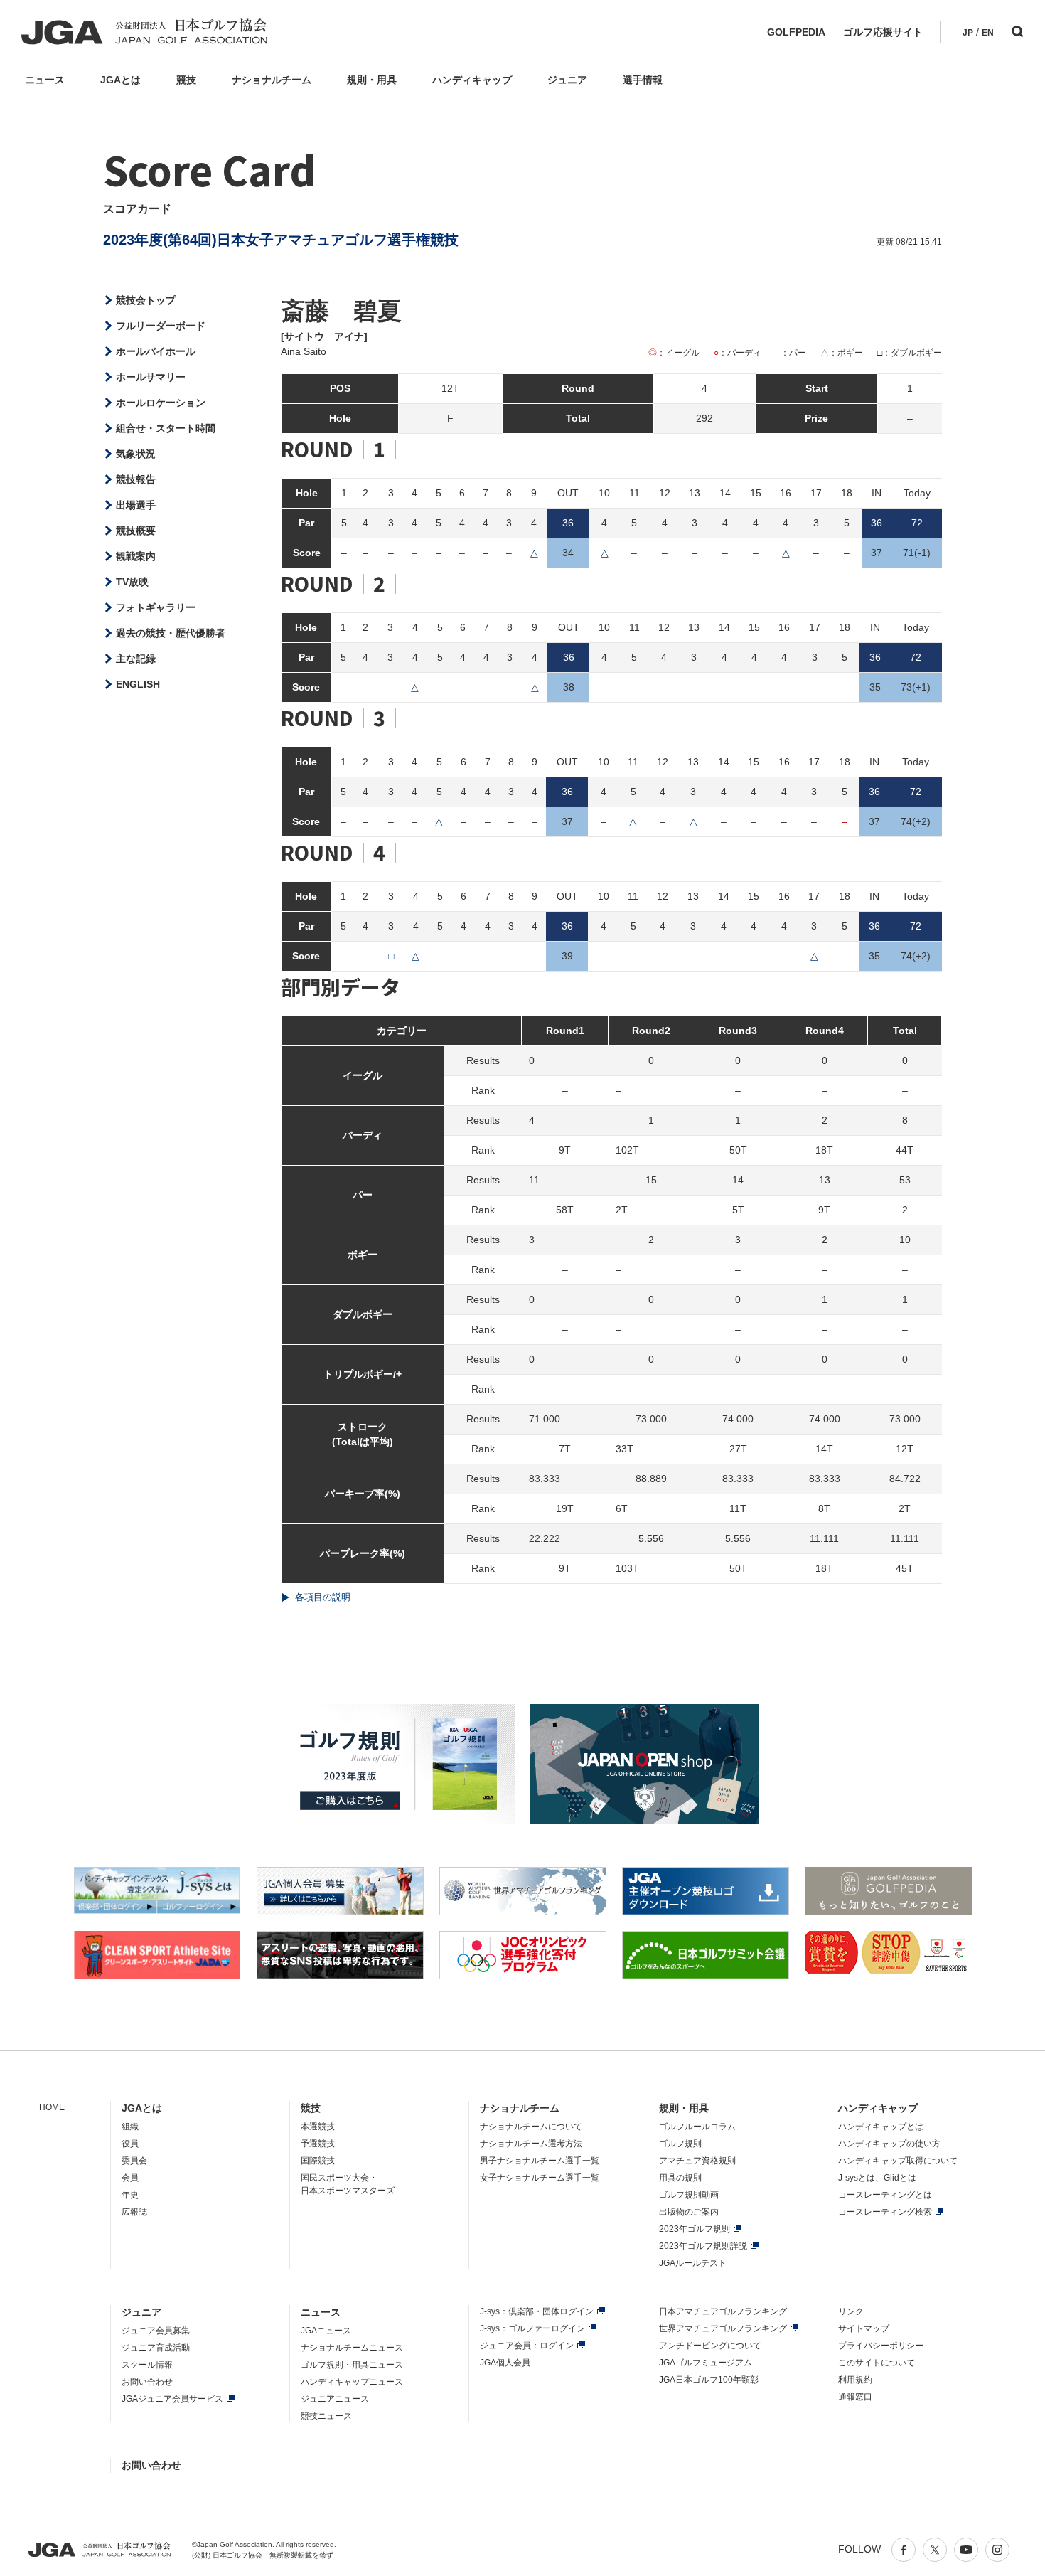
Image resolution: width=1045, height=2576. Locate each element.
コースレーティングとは (885, 2195)
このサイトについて (877, 2363)
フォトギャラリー (156, 607)
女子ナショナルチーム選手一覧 (540, 2178)
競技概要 (136, 531)
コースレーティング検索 (885, 2212)
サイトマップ (864, 2328)
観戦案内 (136, 556)
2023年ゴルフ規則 (695, 2229)
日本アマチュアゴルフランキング (723, 2311)
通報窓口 (855, 2397)
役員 (130, 2144)
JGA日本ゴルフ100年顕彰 (709, 2380)
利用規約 (855, 2380)
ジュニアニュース (335, 2399)
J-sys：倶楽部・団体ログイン (537, 2311)
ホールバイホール (156, 351)
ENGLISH (138, 684)
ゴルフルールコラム (697, 2127)
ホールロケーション (161, 403)
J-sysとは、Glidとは (877, 2178)
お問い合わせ (147, 2382)
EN (988, 33)
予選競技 (318, 2144)
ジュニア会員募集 (156, 2331)
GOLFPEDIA (796, 32)
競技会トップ (146, 300)
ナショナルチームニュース (352, 2348)
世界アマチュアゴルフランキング (723, 2328)
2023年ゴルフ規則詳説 (703, 2246)
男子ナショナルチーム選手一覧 (540, 2161)
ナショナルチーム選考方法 (531, 2144)
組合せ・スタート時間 (166, 428)
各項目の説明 (323, 1597)
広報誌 (134, 2212)
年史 (130, 2195)
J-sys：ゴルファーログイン (532, 2328)
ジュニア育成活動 (156, 2348)
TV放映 (132, 582)
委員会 (134, 2161)
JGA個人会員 (505, 2363)
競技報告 (136, 479)
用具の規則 (680, 2178)
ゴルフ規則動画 (689, 2195)
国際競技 (318, 2161)
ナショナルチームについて (531, 2127)
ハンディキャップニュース (352, 2382)
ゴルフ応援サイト (883, 32)
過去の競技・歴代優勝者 (171, 633)
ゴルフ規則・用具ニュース (352, 2365)
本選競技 (318, 2127)
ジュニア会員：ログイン (527, 2346)
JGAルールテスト (693, 2263)
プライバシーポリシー (881, 2346)
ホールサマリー (151, 377)
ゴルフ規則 (680, 2144)
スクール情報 (147, 2365)
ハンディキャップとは (881, 2127)
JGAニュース (326, 2331)
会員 (130, 2178)
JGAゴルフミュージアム (706, 2363)
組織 (130, 2127)
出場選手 (136, 505)
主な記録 (136, 659)
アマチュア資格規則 (697, 2161)
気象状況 (136, 454)
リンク (851, 2311)
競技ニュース (326, 2416)
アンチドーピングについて (710, 2346)
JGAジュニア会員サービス (172, 2399)
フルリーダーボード (161, 326)
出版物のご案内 (689, 2212)
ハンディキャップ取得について (898, 2161)
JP (968, 33)
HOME (52, 2107)
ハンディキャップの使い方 (889, 2144)
